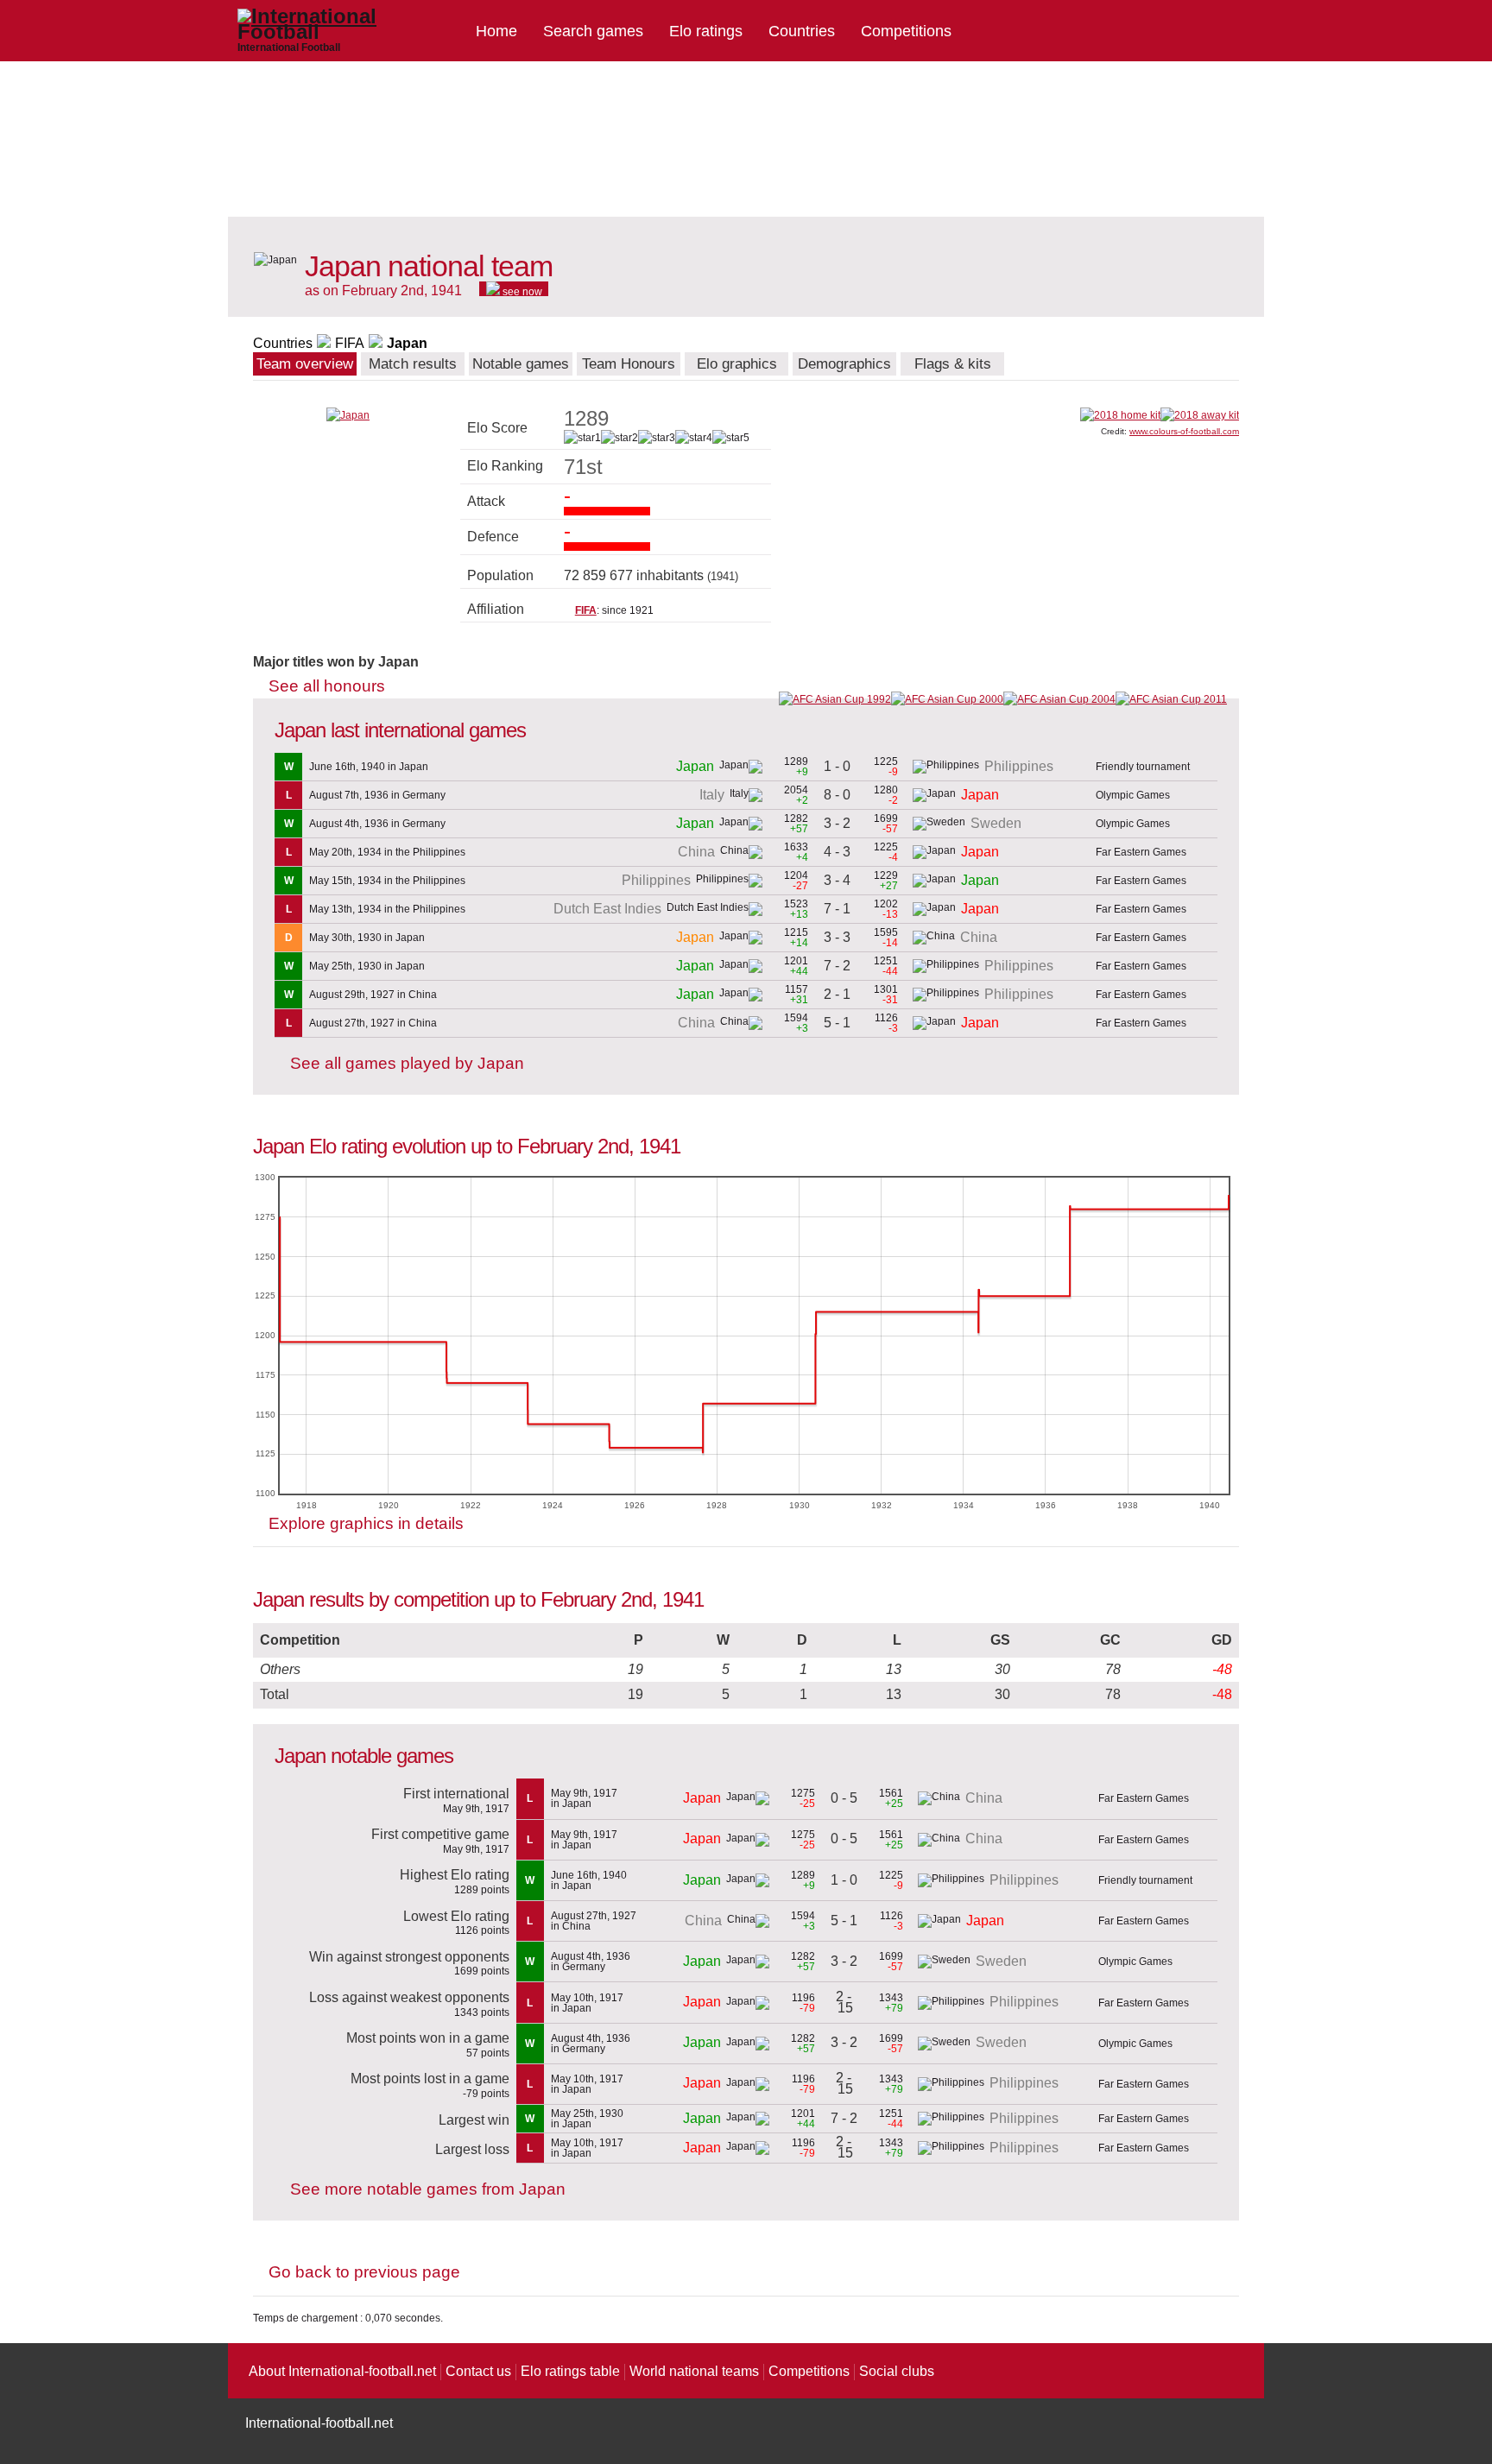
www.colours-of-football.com (1184, 431)
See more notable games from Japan (428, 2189)
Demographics (844, 364)
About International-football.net (342, 2371)
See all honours (327, 686)
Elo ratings (706, 31)
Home (496, 31)
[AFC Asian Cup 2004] (1059, 699)
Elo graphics (737, 364)
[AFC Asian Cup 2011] (1171, 699)
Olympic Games (1133, 795)
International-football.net (319, 2423)
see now (521, 291)
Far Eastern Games (1141, 852)
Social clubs (897, 2371)
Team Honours (629, 364)
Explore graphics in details (366, 1523)
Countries (802, 31)
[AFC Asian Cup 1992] (835, 699)
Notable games (521, 364)
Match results (413, 364)
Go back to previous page (364, 2272)
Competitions (906, 31)
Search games (593, 31)
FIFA (350, 343)
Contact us (478, 2371)
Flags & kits (953, 364)
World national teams (694, 2371)
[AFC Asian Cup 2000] (947, 699)
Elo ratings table (570, 2371)
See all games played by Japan (407, 1063)
